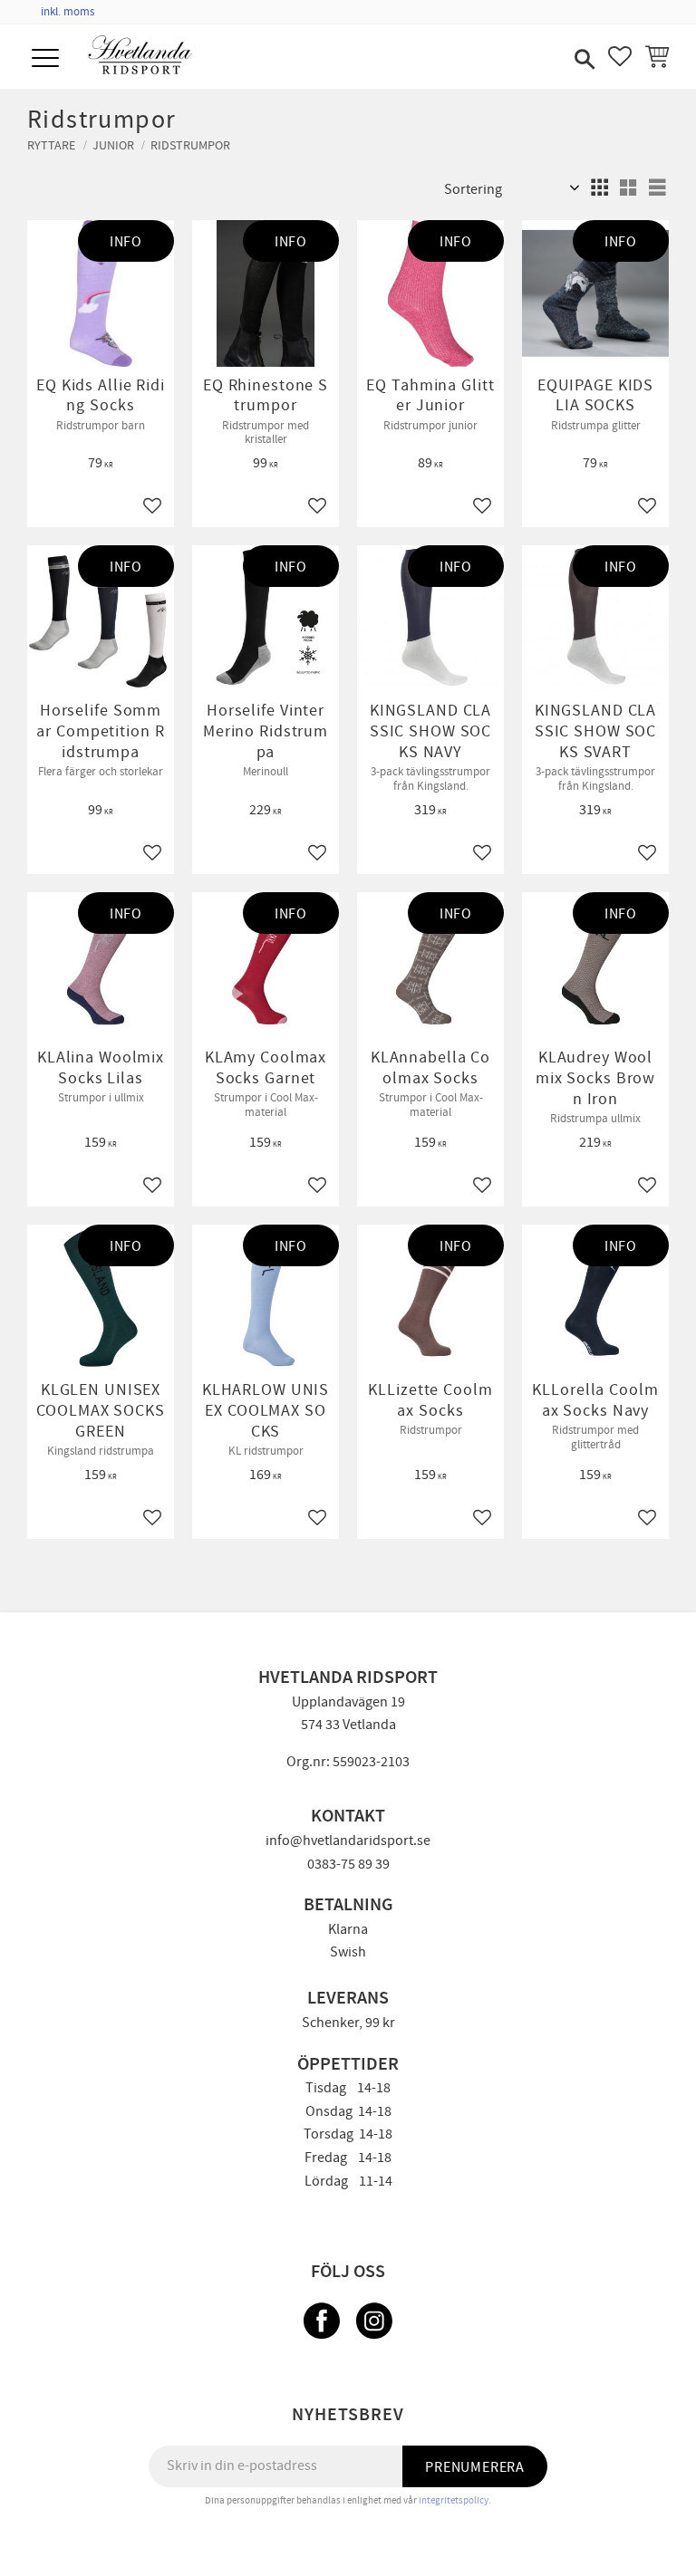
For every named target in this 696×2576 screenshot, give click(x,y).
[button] (48, 59)
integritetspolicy (454, 2500)
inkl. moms (68, 12)
